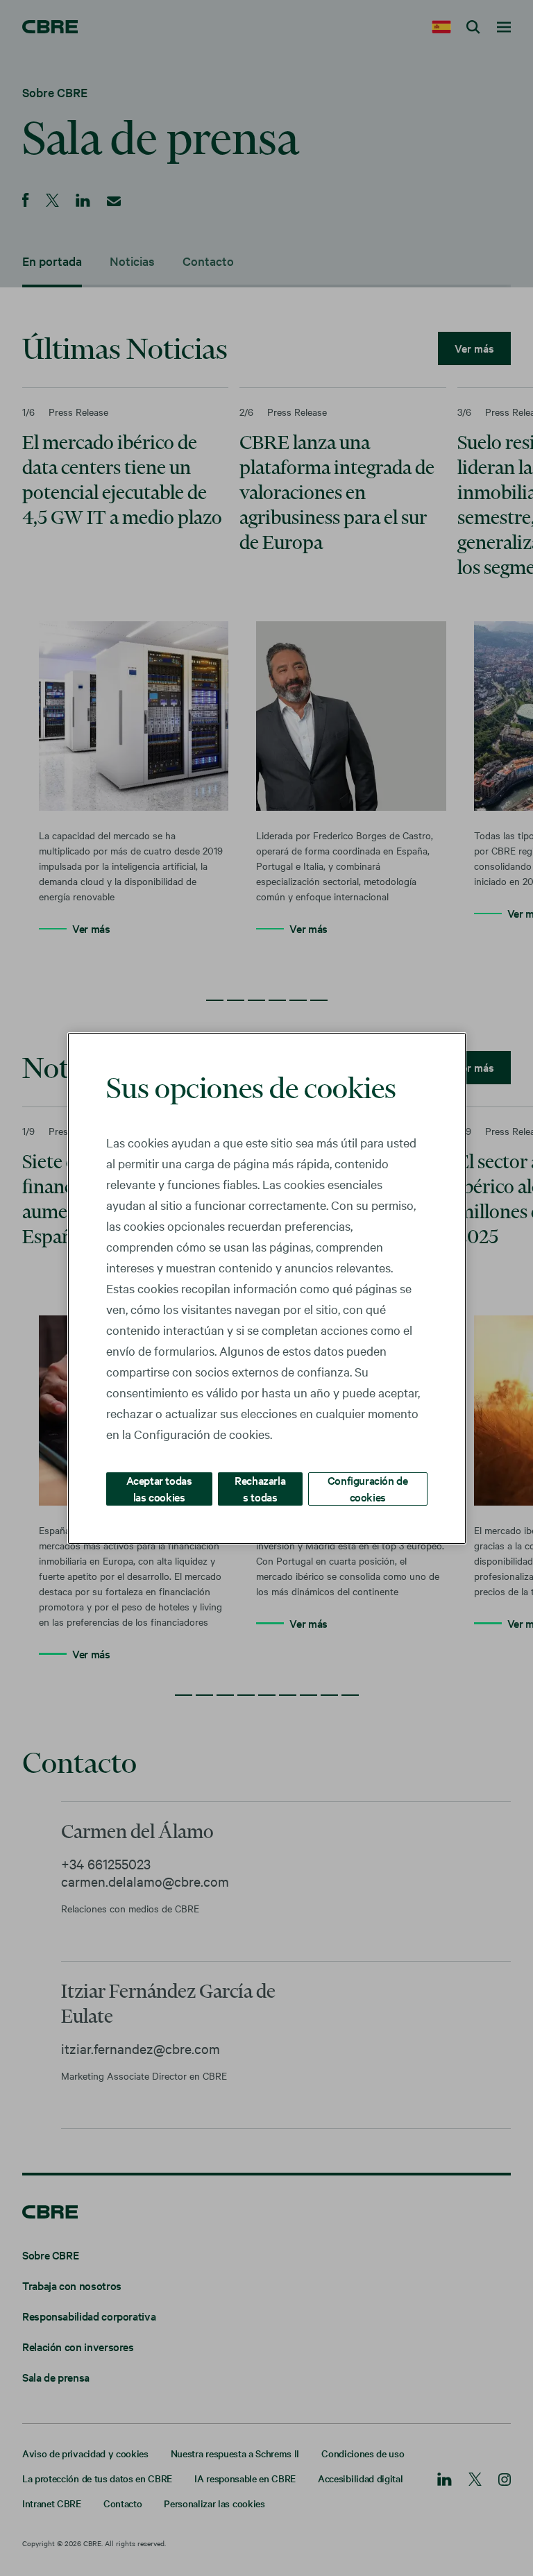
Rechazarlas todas (260, 1488)
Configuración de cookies (368, 1488)
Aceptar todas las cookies (159, 1488)
